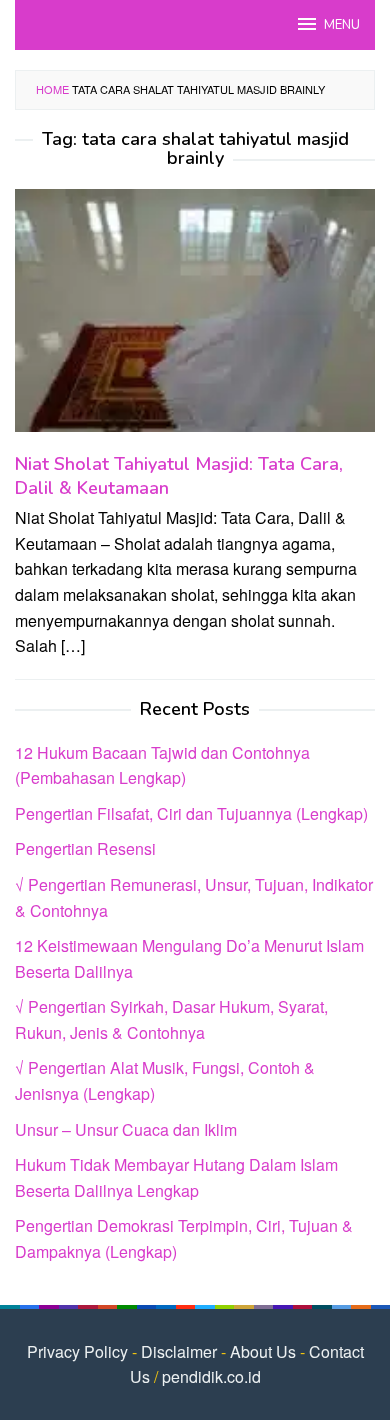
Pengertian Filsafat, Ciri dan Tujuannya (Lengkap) (191, 813)
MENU (342, 25)
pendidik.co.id (211, 1376)
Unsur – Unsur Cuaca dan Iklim (126, 1129)
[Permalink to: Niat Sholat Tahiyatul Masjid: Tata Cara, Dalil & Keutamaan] (195, 318)
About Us (263, 1351)
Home (52, 89)
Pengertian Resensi (85, 848)
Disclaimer (179, 1351)
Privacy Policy (77, 1351)
